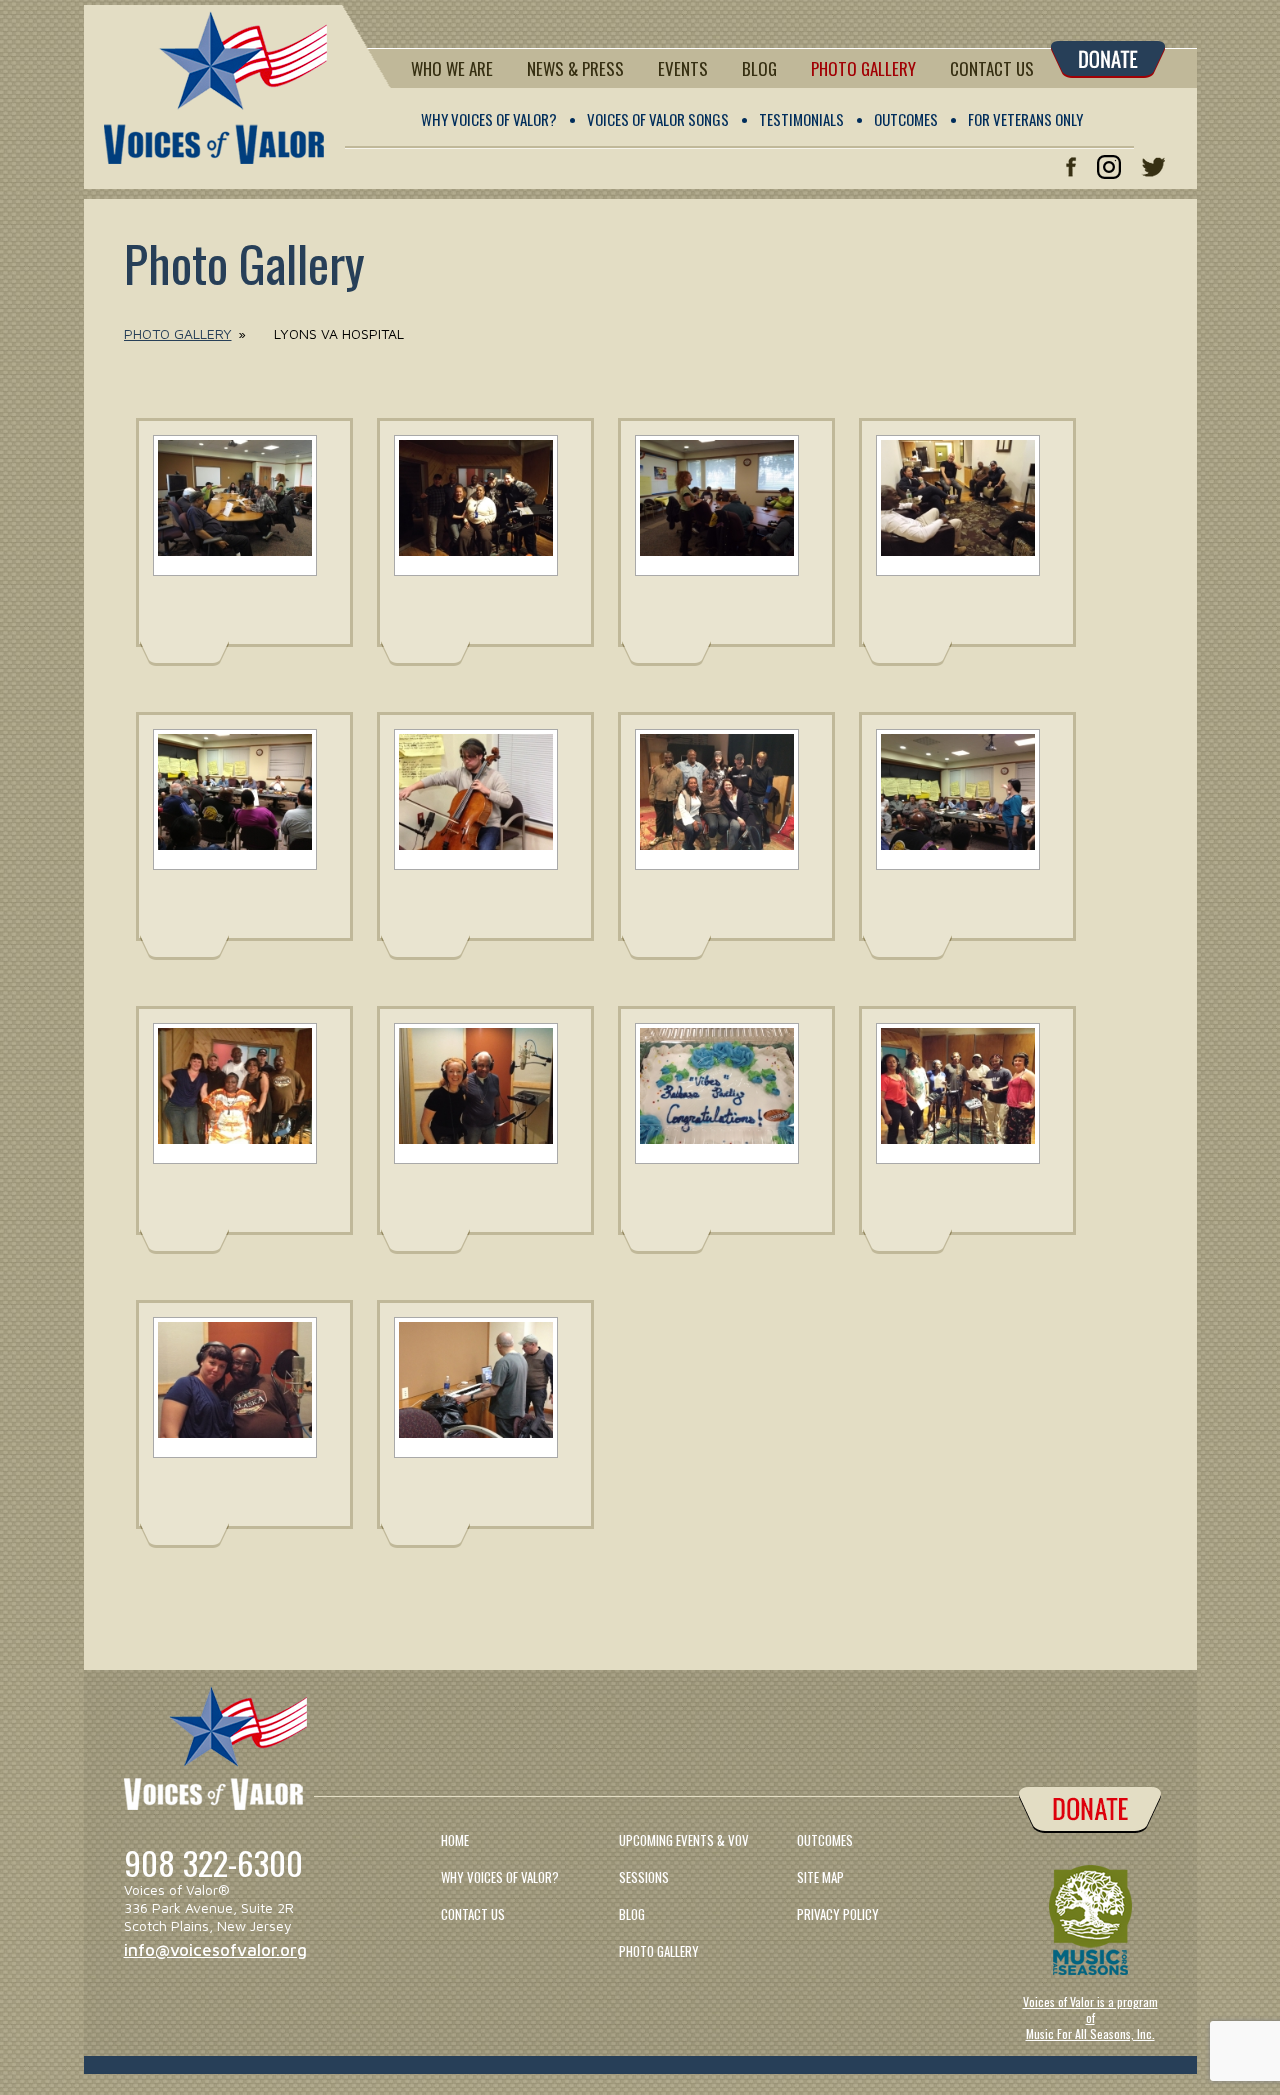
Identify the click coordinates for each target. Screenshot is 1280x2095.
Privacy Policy (838, 1914)
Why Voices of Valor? (489, 119)
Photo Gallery (863, 68)
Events (683, 68)
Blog (759, 68)
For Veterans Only (1025, 119)
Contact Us (992, 68)
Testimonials (801, 119)
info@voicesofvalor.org (215, 1950)
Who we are (452, 68)
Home (455, 1840)
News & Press (575, 68)
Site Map (820, 1877)
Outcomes (906, 119)
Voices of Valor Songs (658, 119)
